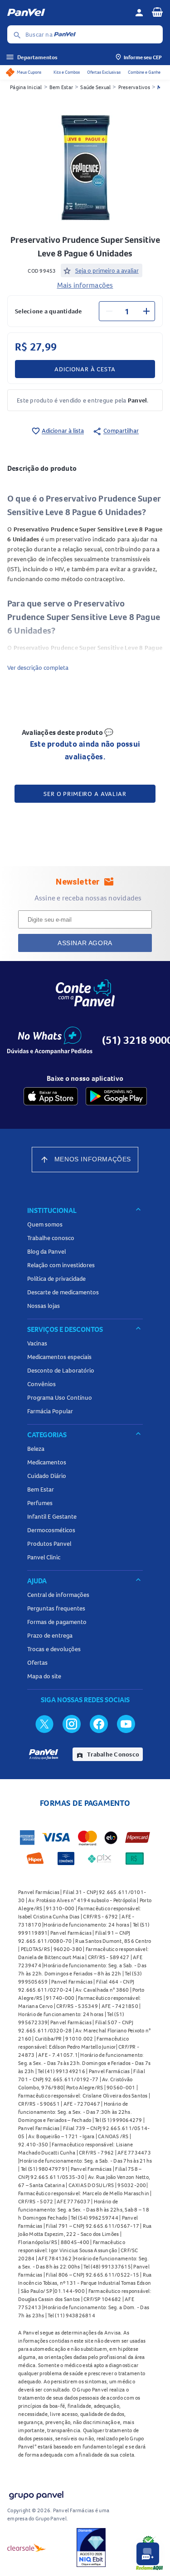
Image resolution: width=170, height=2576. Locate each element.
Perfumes (40, 1503)
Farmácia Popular (50, 1411)
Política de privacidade (56, 1279)
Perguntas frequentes (56, 1608)
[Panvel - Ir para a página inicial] (68, 13)
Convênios (41, 1384)
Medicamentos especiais (59, 1357)
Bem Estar (61, 87)
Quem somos (45, 1224)
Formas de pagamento (57, 1622)
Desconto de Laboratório (61, 1370)
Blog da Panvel (46, 1251)
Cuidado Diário (47, 1476)
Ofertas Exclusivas (104, 72)
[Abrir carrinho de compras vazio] (157, 12)
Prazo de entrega (50, 1635)
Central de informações (58, 1595)
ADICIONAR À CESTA (85, 369)
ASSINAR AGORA (85, 943)
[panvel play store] (116, 1096)
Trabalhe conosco (51, 1238)
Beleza (36, 1449)
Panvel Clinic (44, 1557)
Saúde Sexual (95, 87)
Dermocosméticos (51, 1530)
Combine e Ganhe (144, 72)
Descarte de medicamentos (63, 1292)
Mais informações (85, 285)
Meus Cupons (29, 72)
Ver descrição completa (38, 668)
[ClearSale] (27, 2548)
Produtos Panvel (49, 1544)
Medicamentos (47, 1462)
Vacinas (37, 1343)
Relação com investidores (61, 1265)
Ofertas (37, 1662)
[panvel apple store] (51, 1096)
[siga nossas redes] (44, 1724)
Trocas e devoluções (54, 1649)
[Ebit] (91, 2548)
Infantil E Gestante (52, 1516)
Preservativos (134, 87)
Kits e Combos (67, 72)
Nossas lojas (44, 1306)
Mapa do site (44, 1676)
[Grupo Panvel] (36, 2493)
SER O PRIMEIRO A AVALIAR (85, 794)
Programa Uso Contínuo (60, 1397)
